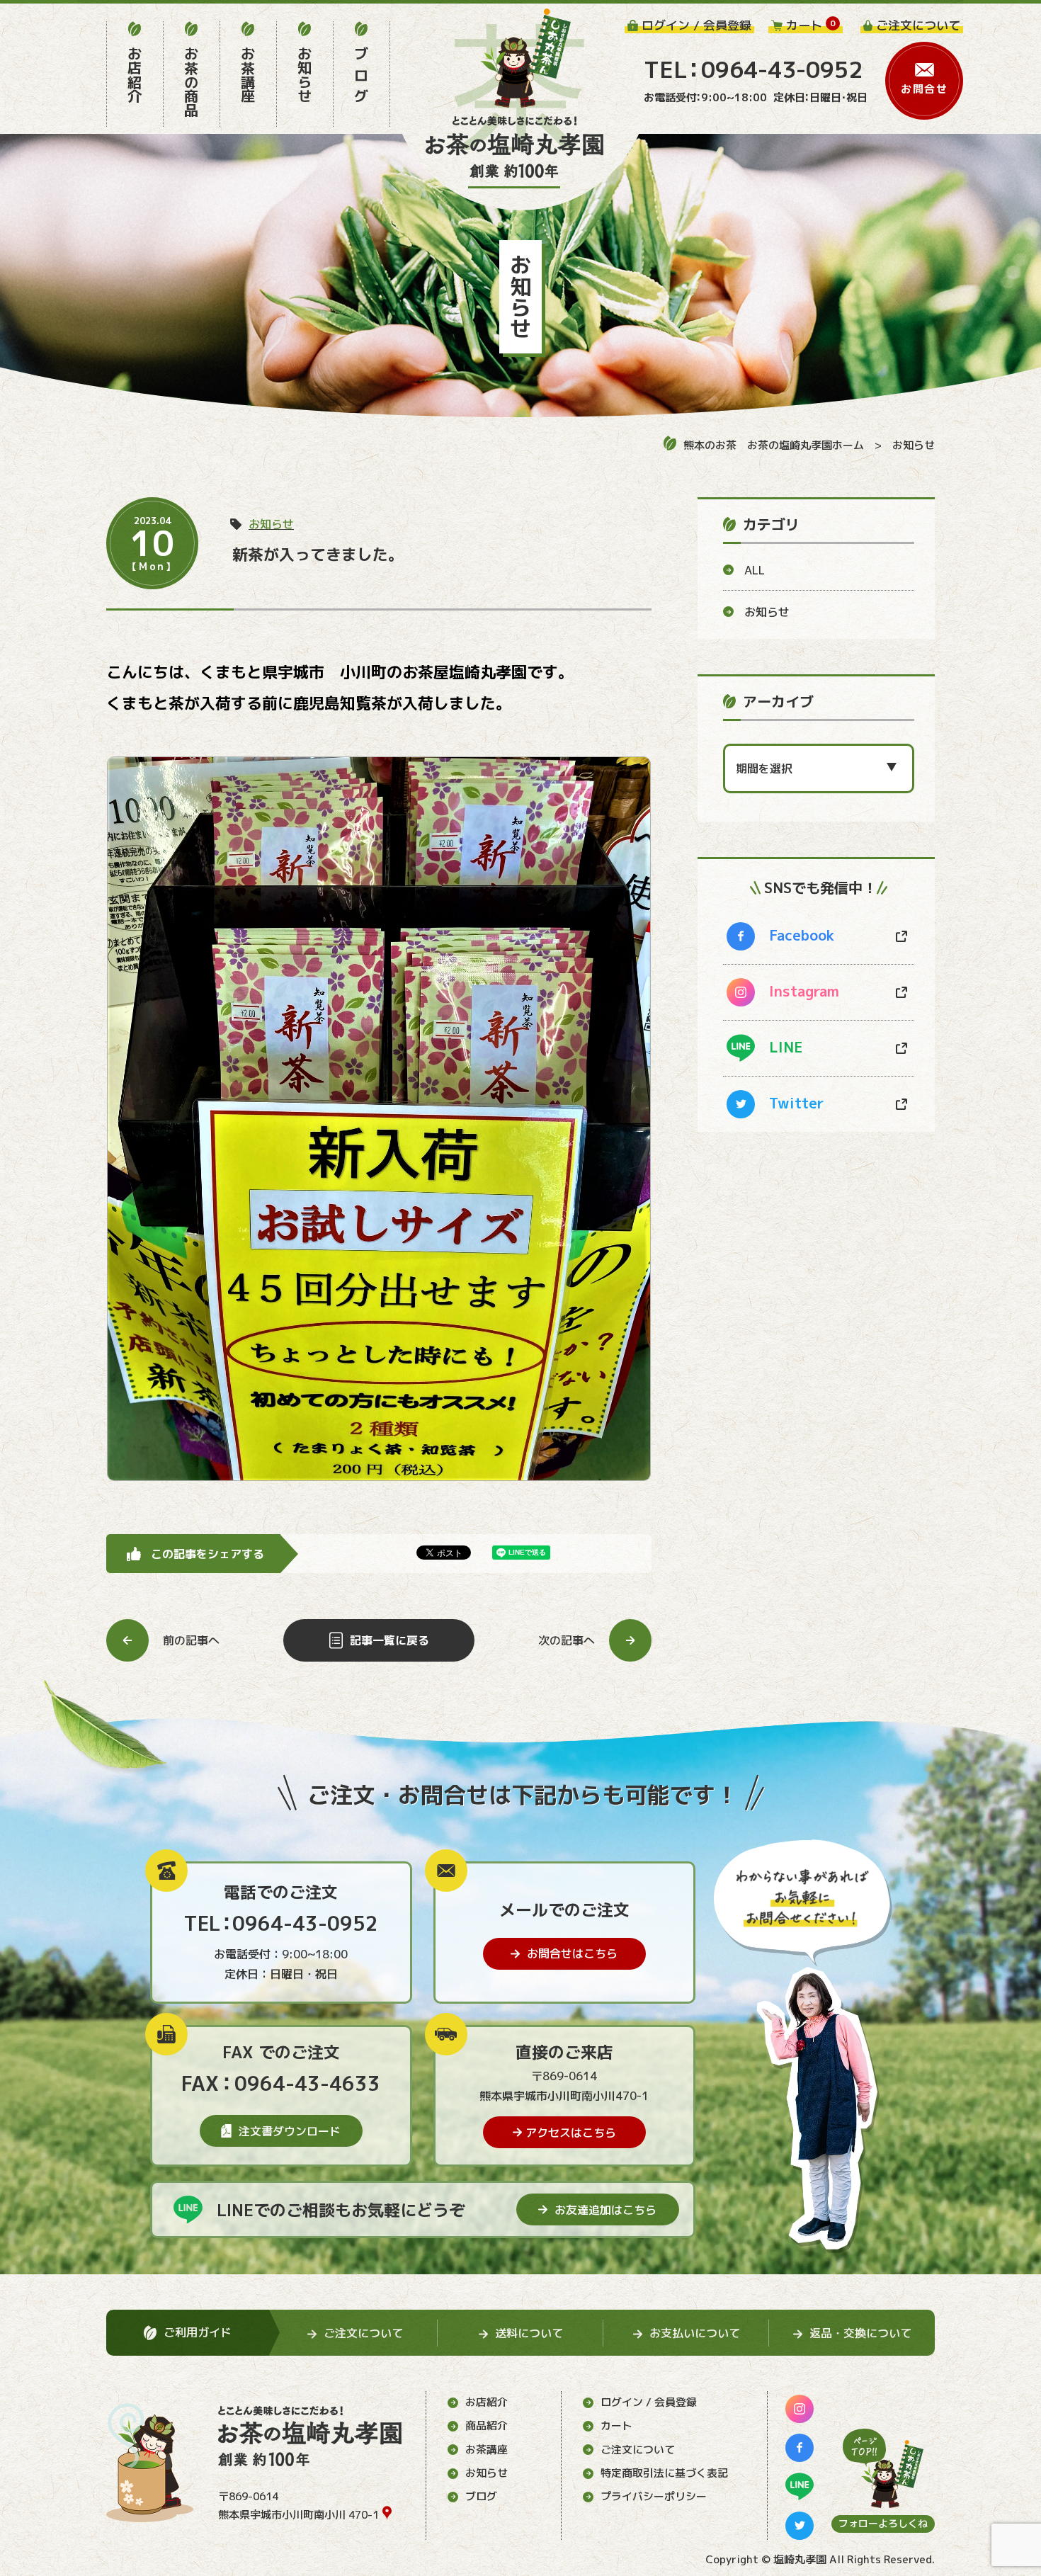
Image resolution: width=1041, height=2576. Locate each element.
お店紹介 (487, 2402)
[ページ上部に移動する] (883, 2468)
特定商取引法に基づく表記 (664, 2473)
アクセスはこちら (571, 2133)
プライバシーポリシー (654, 2496)
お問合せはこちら (572, 1953)
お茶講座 (487, 2450)
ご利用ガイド (198, 2332)
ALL (755, 570)
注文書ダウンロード (290, 2131)
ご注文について (638, 2450)
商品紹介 (487, 2425)
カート (616, 2425)
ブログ (481, 2496)
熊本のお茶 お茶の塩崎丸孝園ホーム (774, 445)
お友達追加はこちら (605, 2210)
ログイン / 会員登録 (649, 2402)
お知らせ (914, 445)
